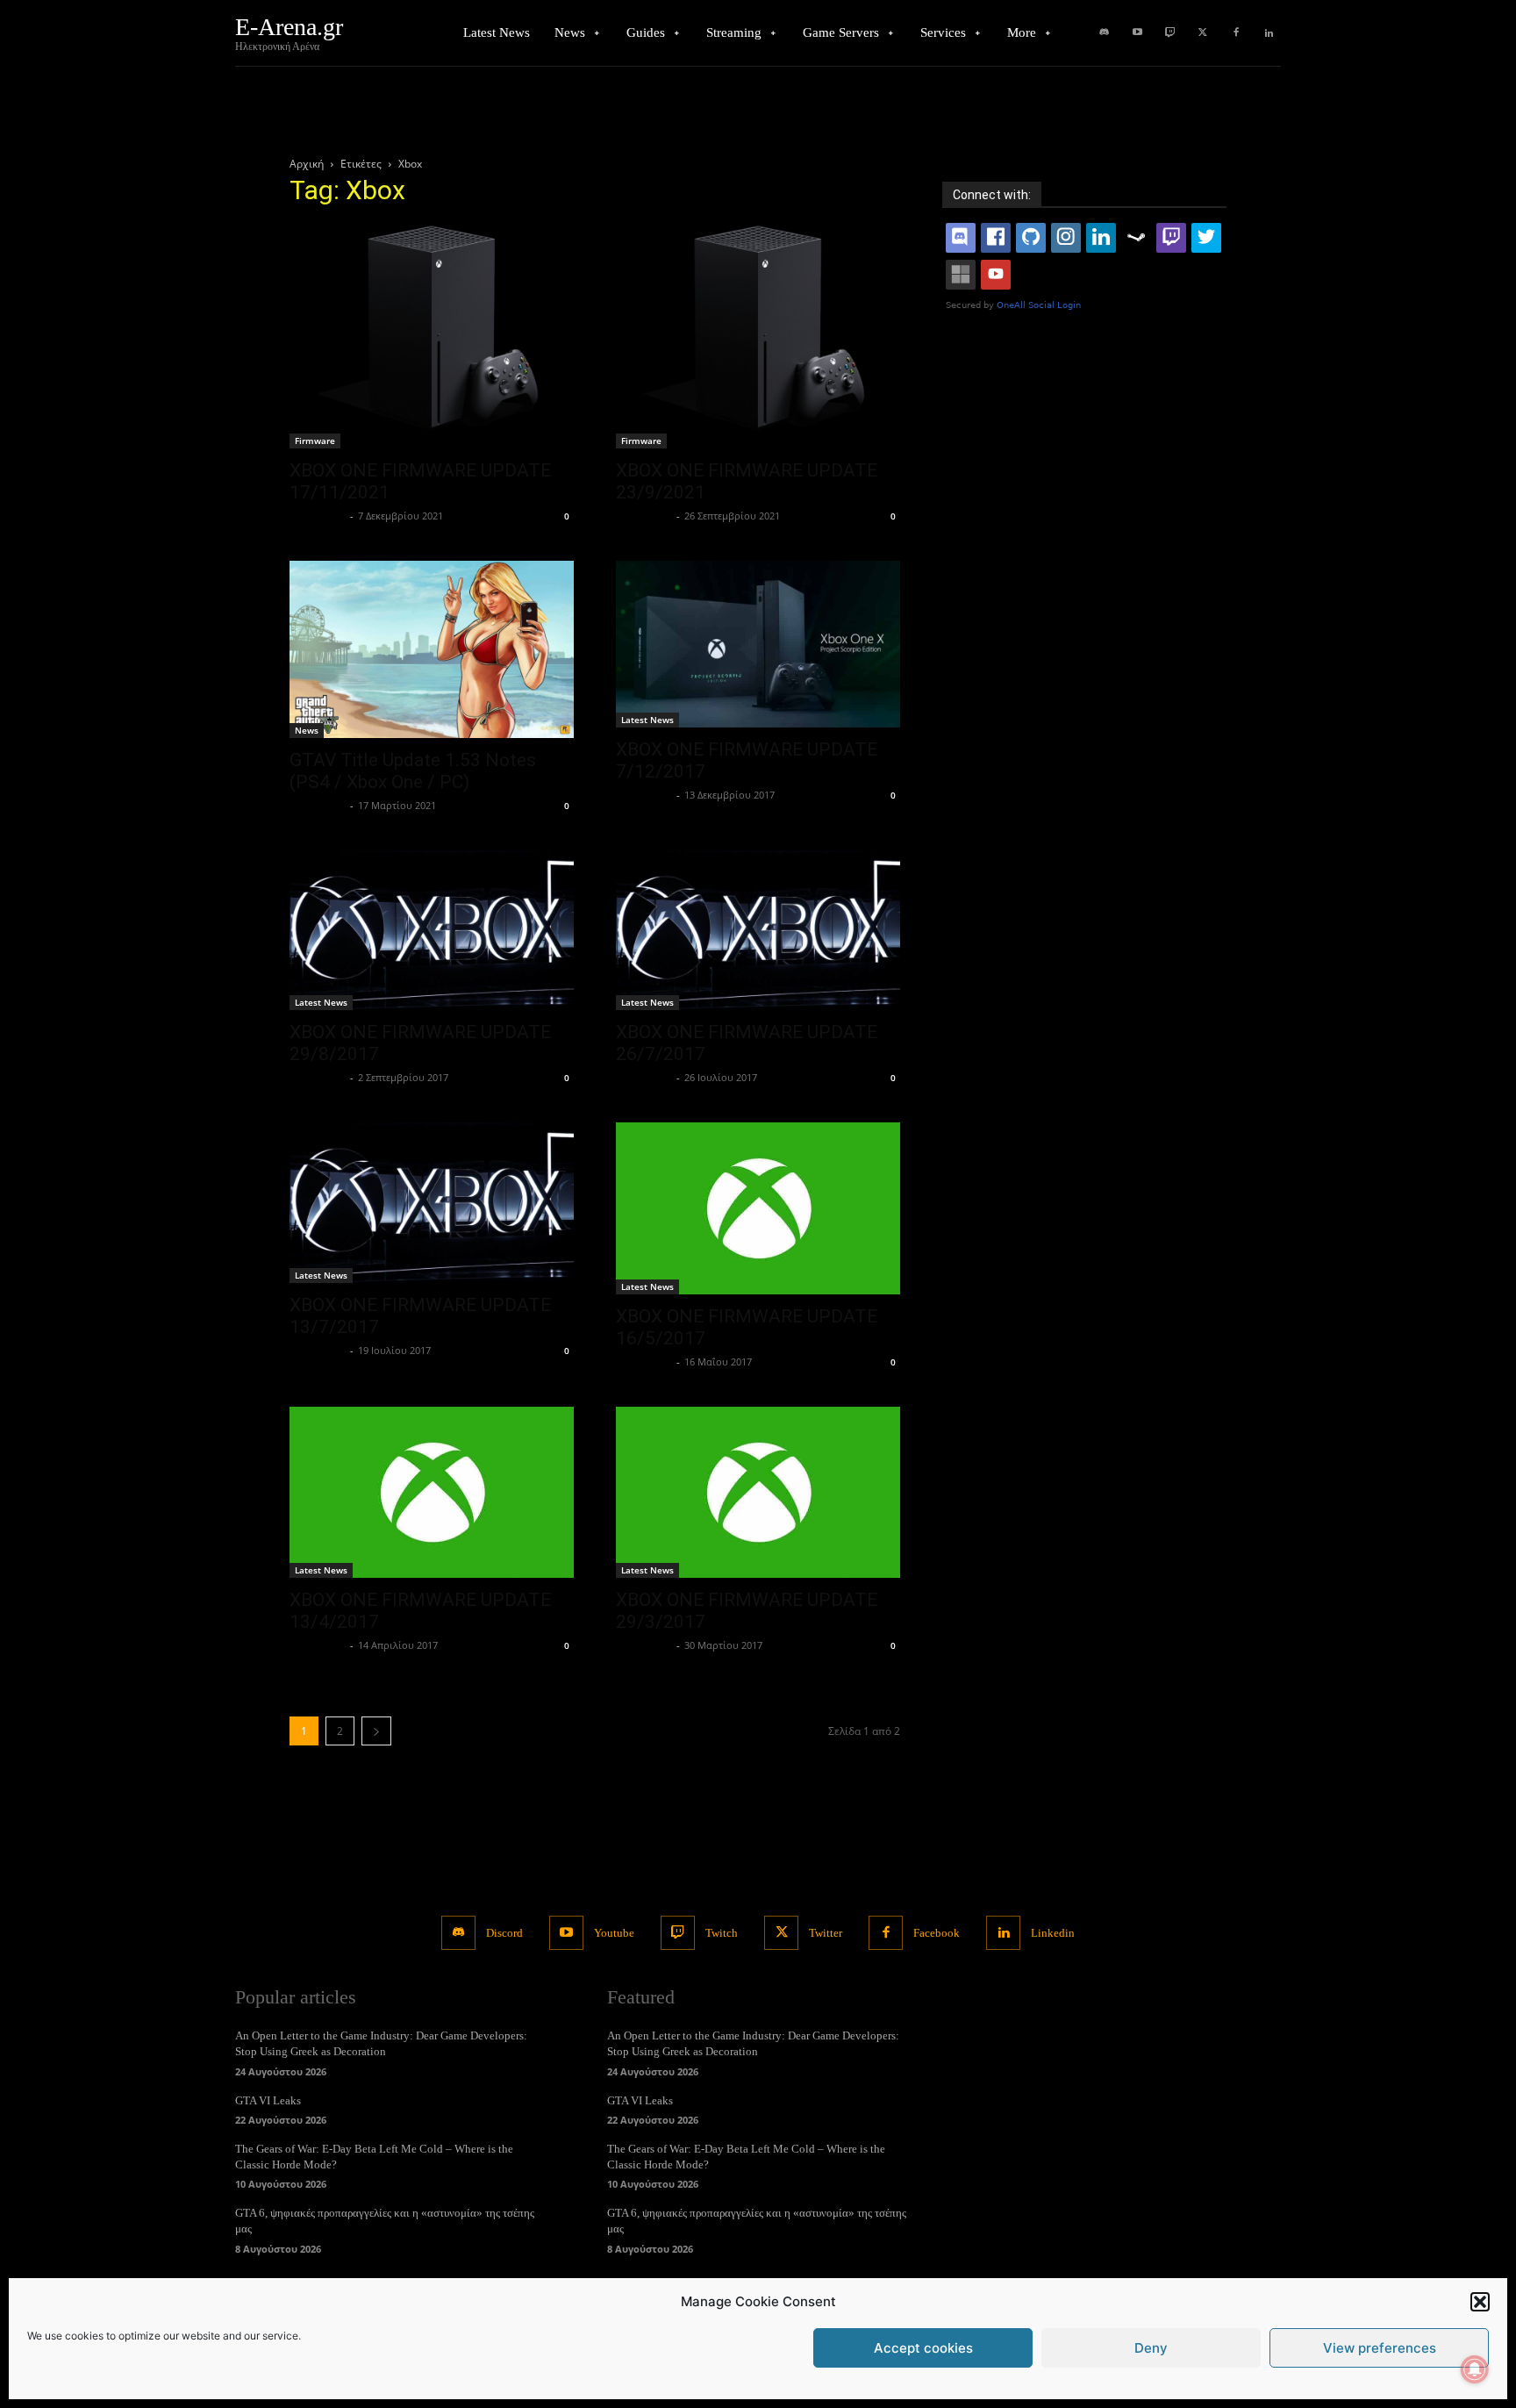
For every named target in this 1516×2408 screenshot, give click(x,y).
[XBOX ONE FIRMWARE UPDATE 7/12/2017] (758, 645)
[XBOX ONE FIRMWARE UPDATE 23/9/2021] (758, 336)
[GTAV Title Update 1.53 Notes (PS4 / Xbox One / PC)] (432, 650)
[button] (1480, 2302)
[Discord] (1105, 33)
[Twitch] (1170, 33)
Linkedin (1053, 1933)
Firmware (315, 441)
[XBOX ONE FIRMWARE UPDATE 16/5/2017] (758, 1208)
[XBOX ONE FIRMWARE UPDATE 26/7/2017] (758, 930)
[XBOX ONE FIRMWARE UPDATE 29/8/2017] (432, 930)
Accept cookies (923, 2348)
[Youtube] (1137, 33)
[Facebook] (1236, 33)
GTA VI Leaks (268, 2100)
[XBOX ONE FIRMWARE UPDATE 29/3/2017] (758, 1492)
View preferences (1380, 2348)
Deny (1151, 2348)
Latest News (647, 720)
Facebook (937, 1933)
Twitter (826, 1933)
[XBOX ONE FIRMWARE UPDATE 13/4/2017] (432, 1492)
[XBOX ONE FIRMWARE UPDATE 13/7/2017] (432, 1202)
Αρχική (307, 164)
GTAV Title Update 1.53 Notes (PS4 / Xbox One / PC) (413, 771)
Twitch (722, 1933)
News (307, 730)
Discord (504, 1933)
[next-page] (376, 1731)
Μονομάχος (318, 516)
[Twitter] (1203, 33)
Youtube (614, 1933)
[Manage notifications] (1475, 2369)
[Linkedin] (1269, 33)
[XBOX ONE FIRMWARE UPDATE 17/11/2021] (432, 336)
